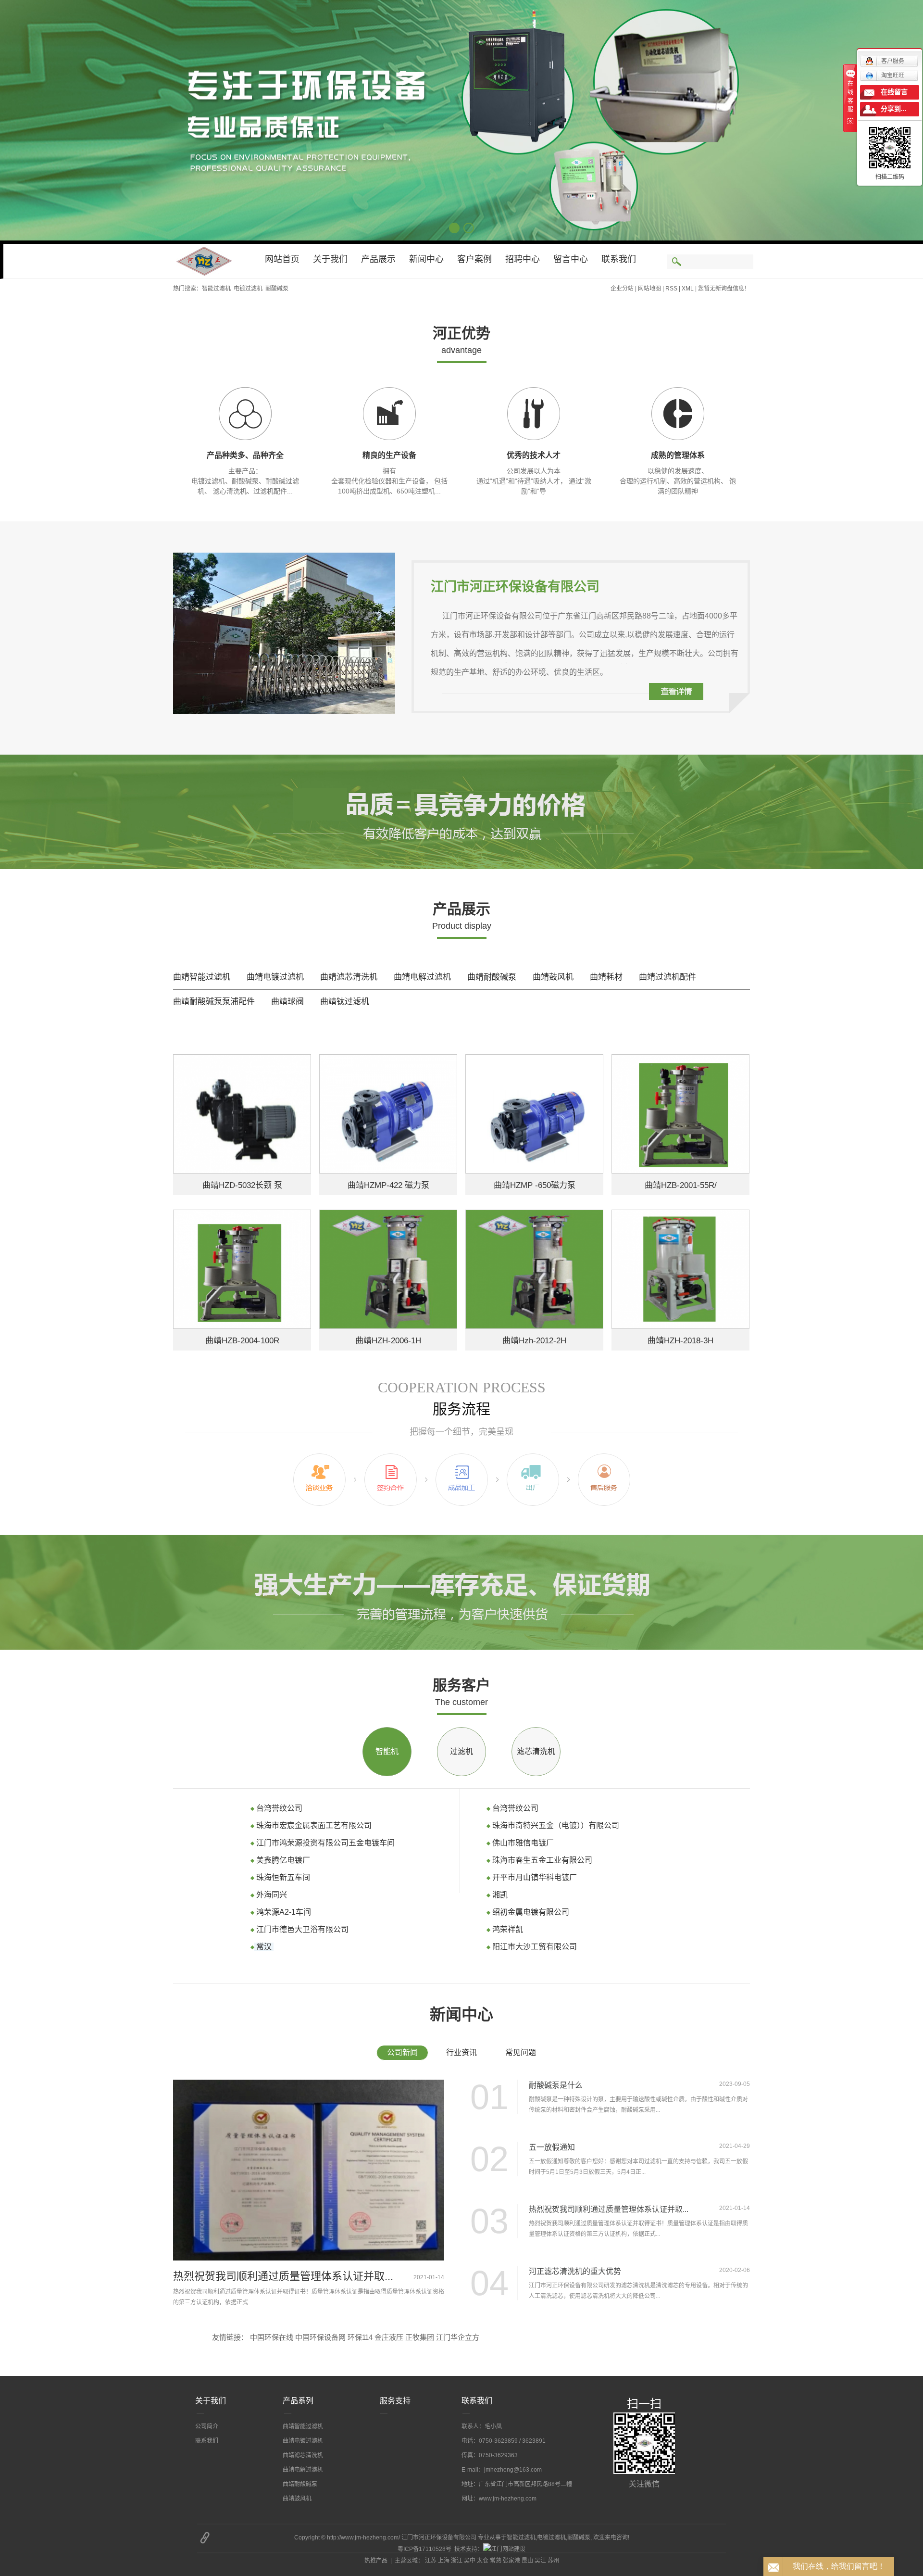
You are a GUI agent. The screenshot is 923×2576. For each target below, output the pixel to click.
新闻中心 (426, 259)
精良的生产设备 (389, 455)
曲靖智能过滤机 (202, 977)
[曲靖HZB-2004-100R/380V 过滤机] (242, 1269)
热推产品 (376, 2561)
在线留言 (894, 92)
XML (688, 289)
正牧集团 (420, 2337)
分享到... (894, 109)
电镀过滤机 (248, 289)
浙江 (457, 2561)
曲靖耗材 (606, 977)
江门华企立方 (458, 2337)
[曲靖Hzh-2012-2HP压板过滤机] (534, 1269)
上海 (444, 2561)
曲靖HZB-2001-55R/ (681, 1185)
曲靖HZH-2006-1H (388, 1341)
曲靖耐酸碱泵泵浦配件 (214, 1002)
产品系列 (298, 2401)
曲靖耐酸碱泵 (492, 977)
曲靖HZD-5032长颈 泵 (242, 1185)
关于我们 (330, 259)
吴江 (540, 2561)
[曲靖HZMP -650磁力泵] (534, 1114)
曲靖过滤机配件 (667, 977)
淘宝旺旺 (893, 76)
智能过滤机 (216, 289)
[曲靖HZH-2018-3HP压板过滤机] (680, 1269)
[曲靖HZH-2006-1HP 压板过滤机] (388, 1269)
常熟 (496, 2561)
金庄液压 (389, 2337)
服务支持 (395, 2401)
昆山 (527, 2561)
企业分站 (622, 289)
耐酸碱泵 (277, 289)
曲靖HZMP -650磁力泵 (535, 1185)
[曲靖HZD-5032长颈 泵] (242, 1114)
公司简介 (207, 2426)
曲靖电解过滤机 (422, 977)
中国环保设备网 (320, 2337)
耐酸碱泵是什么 (556, 2085)
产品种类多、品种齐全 (245, 455)
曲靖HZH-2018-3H (680, 1341)
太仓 (483, 2561)
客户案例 (474, 259)
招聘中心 (523, 259)
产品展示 (378, 259)
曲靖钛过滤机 (345, 1002)
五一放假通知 (552, 2147)
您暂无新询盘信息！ (724, 289)
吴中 (470, 2561)
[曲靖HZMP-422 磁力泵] (388, 1114)
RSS (671, 289)
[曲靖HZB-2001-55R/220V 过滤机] (680, 1114)
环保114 (360, 2337)
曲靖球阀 (287, 1002)
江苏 (431, 2561)
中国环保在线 (272, 2337)
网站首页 (282, 259)
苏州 (553, 2561)
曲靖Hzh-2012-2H (534, 1341)
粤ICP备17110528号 (424, 2549)
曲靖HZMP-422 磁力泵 (388, 1185)
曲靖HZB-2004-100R (242, 1341)
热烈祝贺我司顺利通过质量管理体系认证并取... (283, 2276)
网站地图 (649, 289)
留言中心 (571, 259)
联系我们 (619, 259)
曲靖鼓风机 (553, 977)
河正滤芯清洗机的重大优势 (575, 2271)
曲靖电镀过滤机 (275, 977)
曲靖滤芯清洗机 (349, 977)
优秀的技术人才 (534, 455)
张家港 (511, 2561)
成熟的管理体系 (678, 455)
